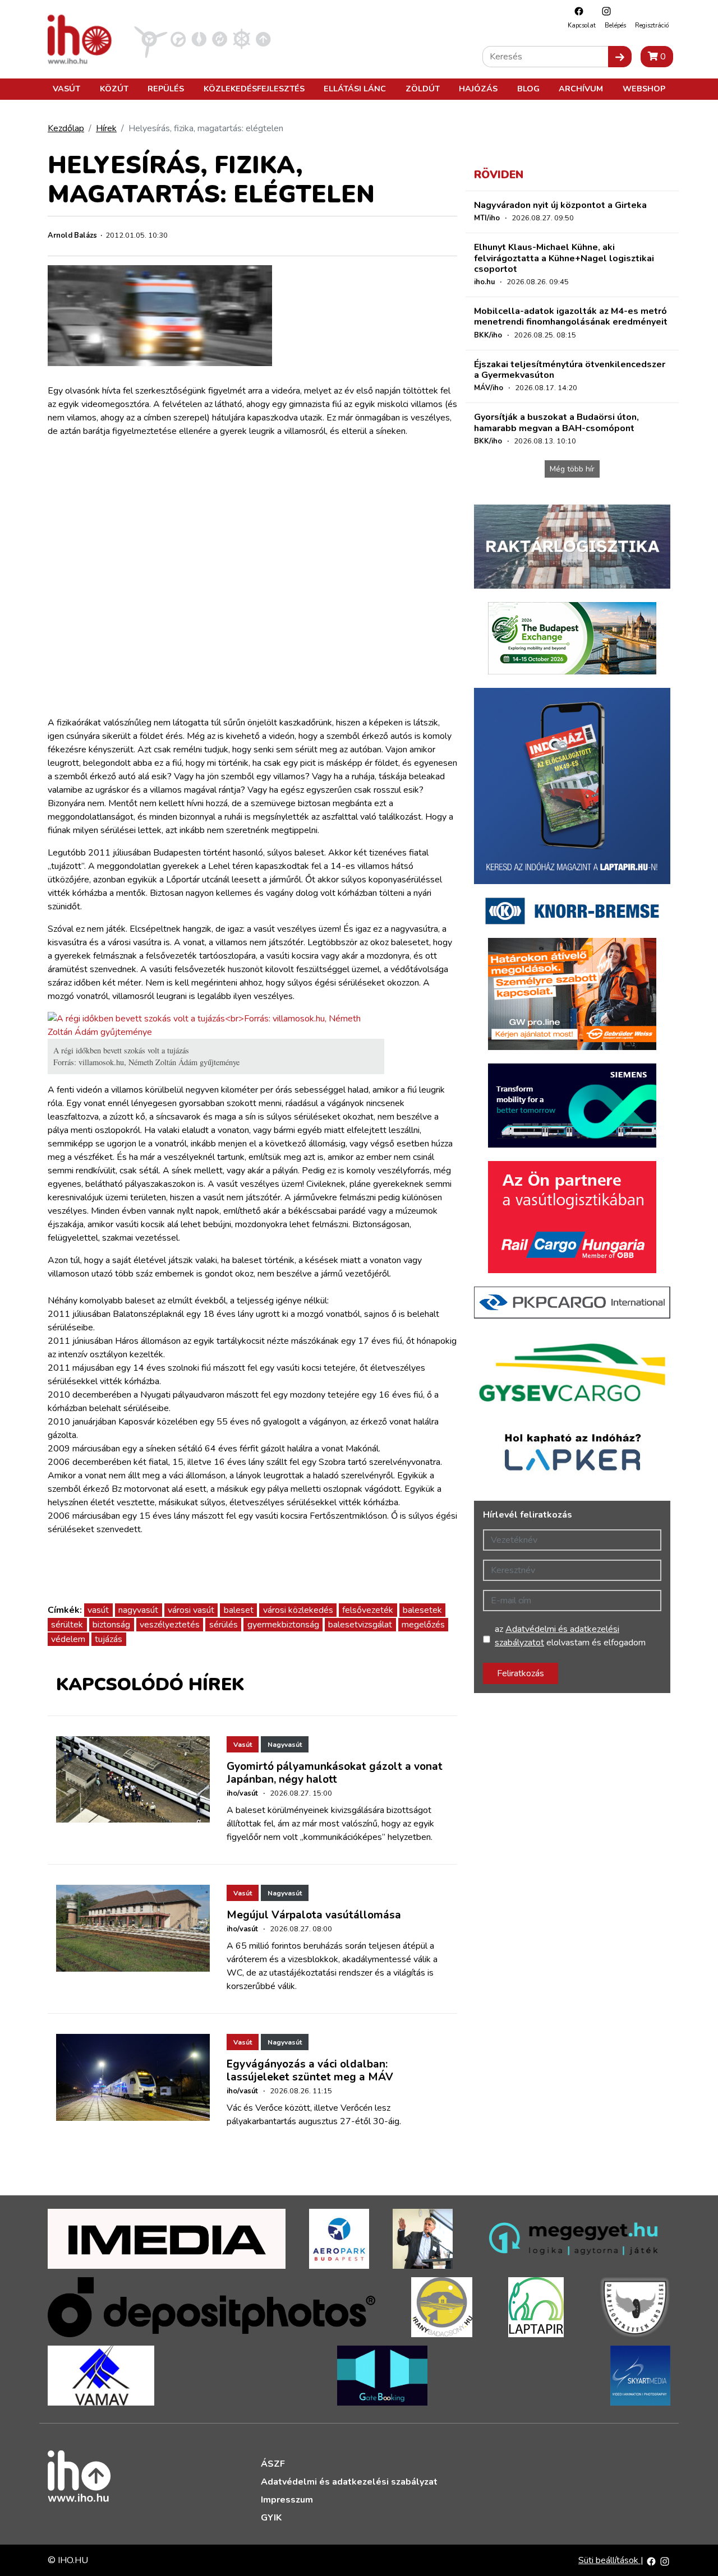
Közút (114, 89)
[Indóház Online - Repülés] (151, 39)
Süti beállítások (609, 2560)
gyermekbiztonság (283, 1625)
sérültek (67, 1625)
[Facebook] (576, 11)
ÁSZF (273, 2464)
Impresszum (287, 2500)
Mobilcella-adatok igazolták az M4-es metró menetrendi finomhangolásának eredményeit (571, 316)
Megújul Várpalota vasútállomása (314, 1915)
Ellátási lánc (355, 89)
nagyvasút (138, 1610)
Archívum (581, 89)
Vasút (66, 89)
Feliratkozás (521, 1673)
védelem (68, 1639)
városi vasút (191, 1610)
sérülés (224, 1625)
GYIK (271, 2518)
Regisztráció (652, 26)
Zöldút (423, 89)
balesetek (422, 1610)
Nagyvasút (285, 1745)
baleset (239, 1610)
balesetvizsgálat (360, 1625)
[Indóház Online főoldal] (263, 39)
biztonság (111, 1625)
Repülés (166, 89)
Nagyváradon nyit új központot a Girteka (560, 205)
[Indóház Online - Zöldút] (220, 39)
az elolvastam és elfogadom (570, 1636)
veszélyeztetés (170, 1625)
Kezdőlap (66, 128)
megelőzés (423, 1625)
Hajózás (478, 89)
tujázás (109, 1639)
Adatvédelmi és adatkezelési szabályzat (349, 2482)
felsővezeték (368, 1610)
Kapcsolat (582, 26)
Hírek (106, 128)
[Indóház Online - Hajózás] (241, 39)
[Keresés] (620, 57)
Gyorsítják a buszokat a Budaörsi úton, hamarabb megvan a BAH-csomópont (556, 422)
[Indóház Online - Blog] (199, 39)
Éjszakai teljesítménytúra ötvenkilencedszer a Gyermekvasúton (570, 370)
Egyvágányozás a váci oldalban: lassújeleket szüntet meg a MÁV (310, 2071)
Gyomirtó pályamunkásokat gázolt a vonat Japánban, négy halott (335, 1773)
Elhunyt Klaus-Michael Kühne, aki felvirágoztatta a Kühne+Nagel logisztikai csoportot (564, 258)
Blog (528, 89)
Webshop (644, 89)
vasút (98, 1610)
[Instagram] (604, 11)
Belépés (615, 26)
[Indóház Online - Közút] (178, 39)
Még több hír (572, 469)
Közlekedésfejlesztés (254, 89)
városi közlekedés (298, 1610)
